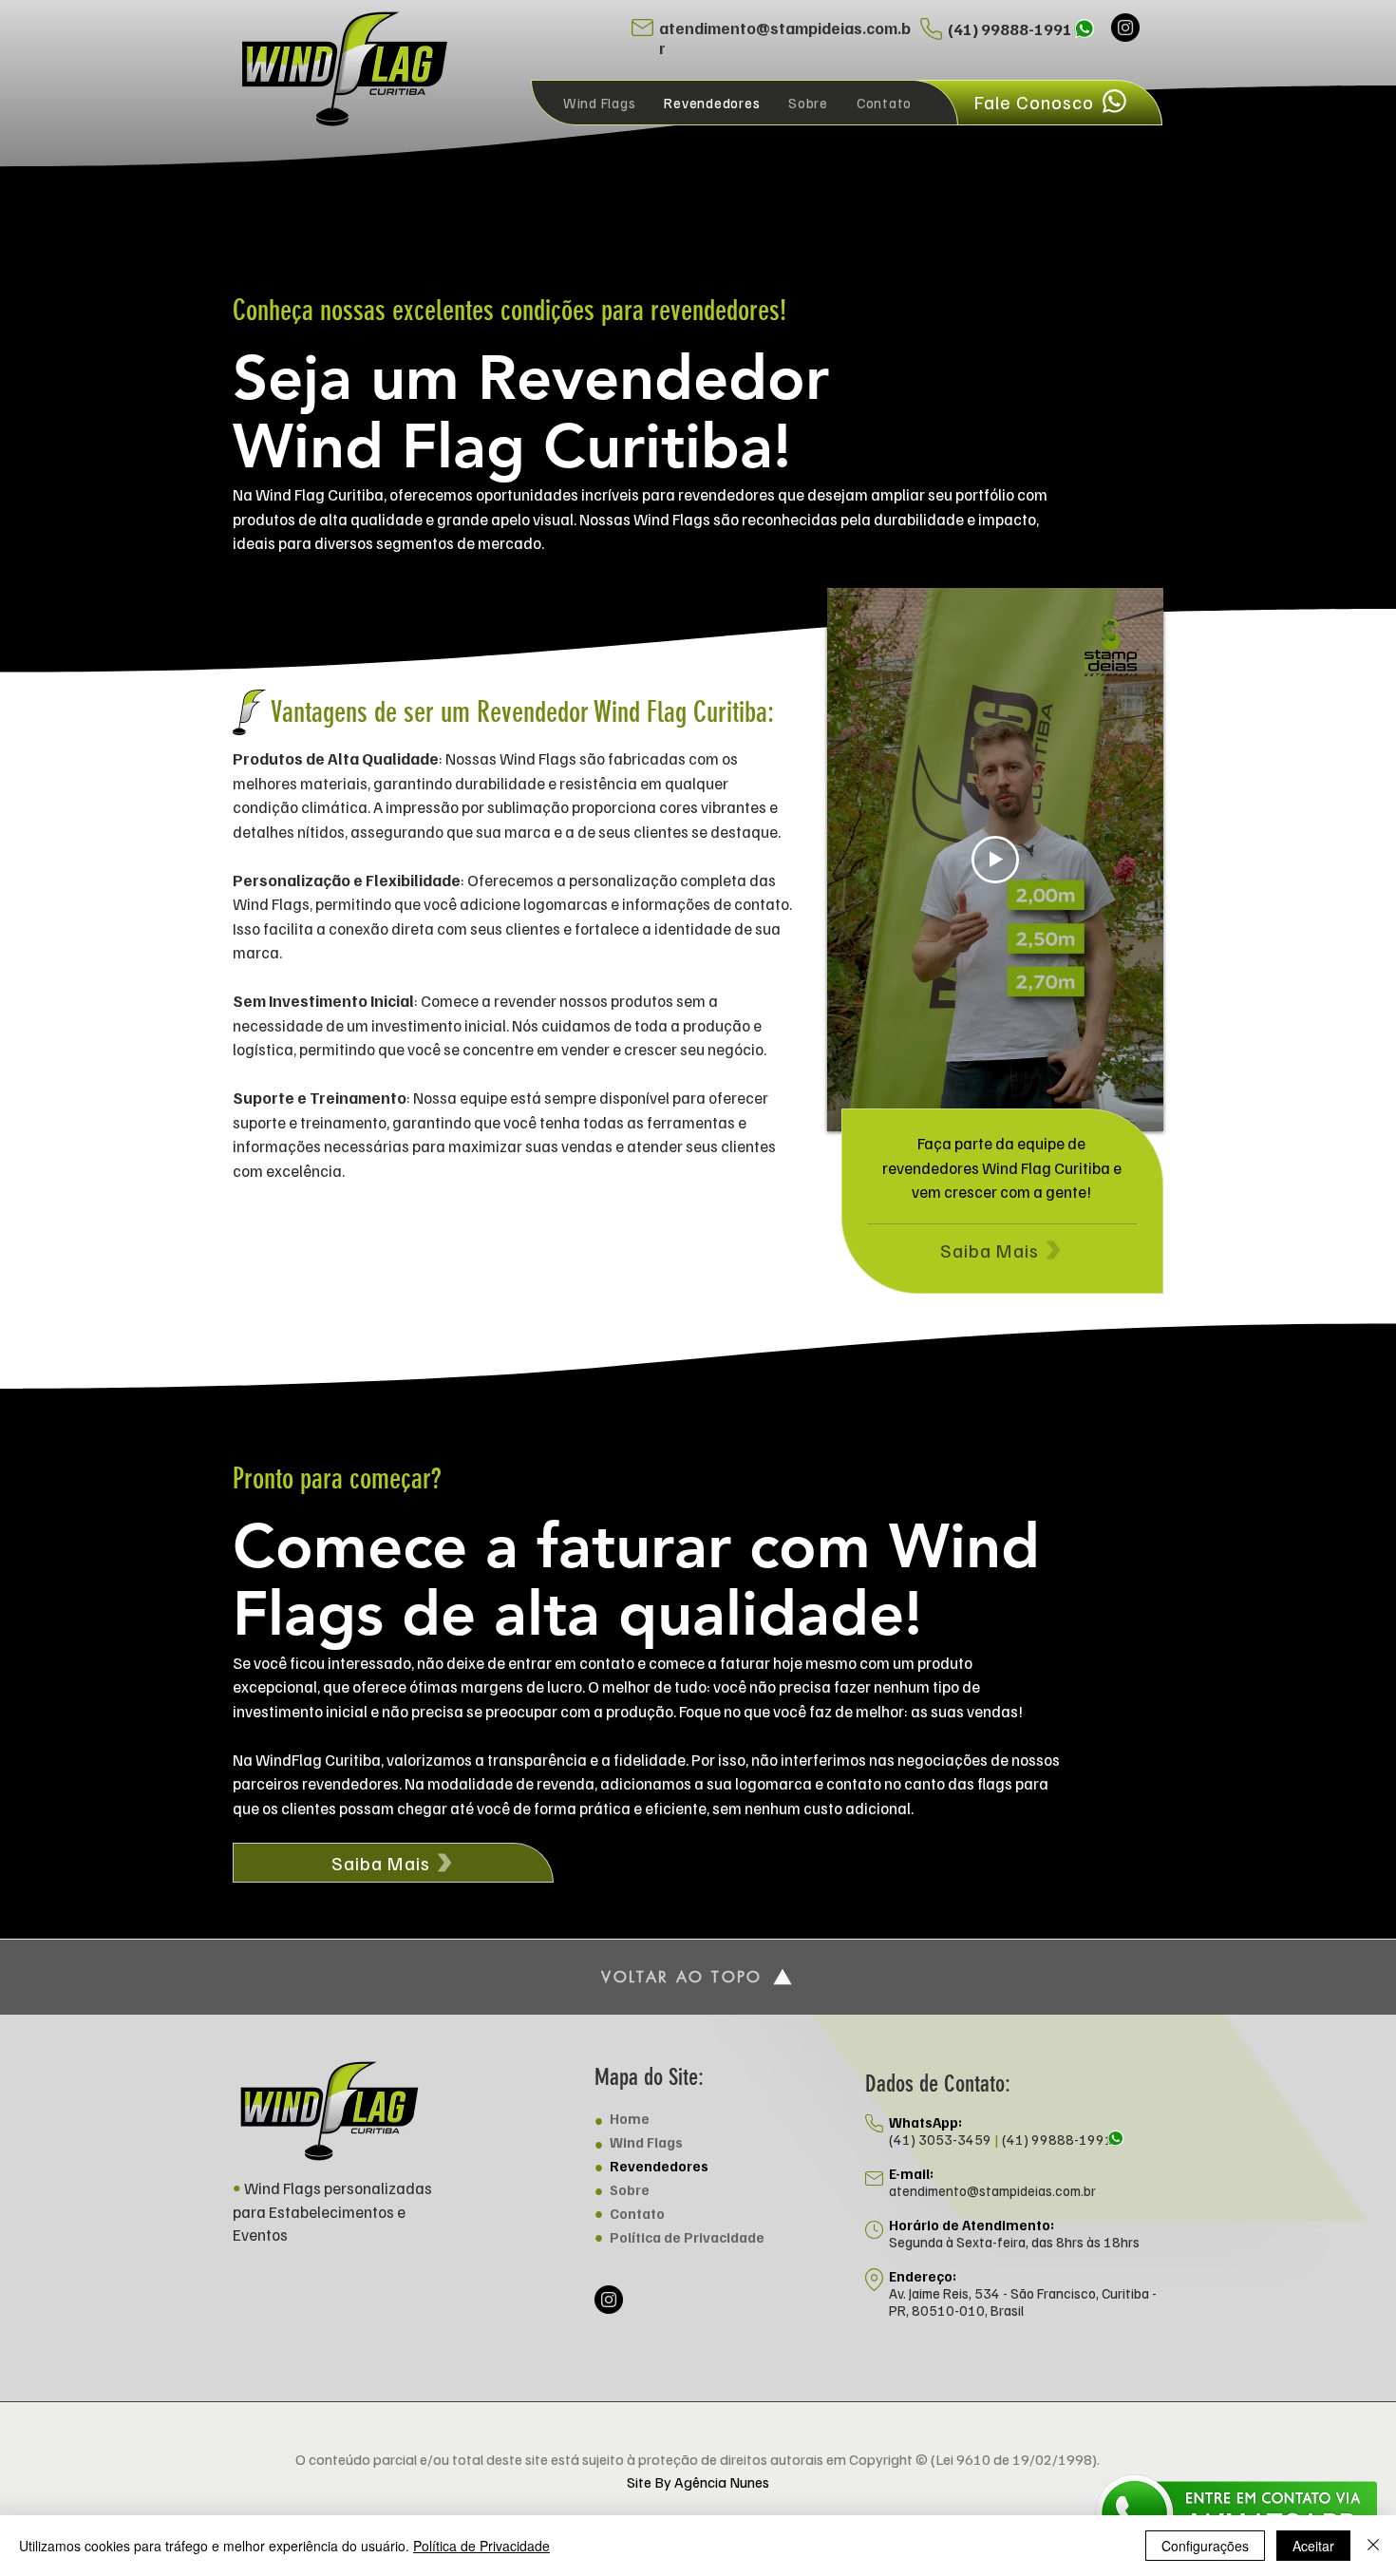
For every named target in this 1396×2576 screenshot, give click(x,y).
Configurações (1205, 2546)
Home (630, 2118)
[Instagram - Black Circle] (1125, 28)
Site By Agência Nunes (698, 2482)
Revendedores (659, 2166)
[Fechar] (1373, 2546)
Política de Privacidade (687, 2237)
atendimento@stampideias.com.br (992, 2190)
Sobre (630, 2189)
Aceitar (1313, 2546)
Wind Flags (646, 2142)
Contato (637, 2213)
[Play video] (995, 860)
